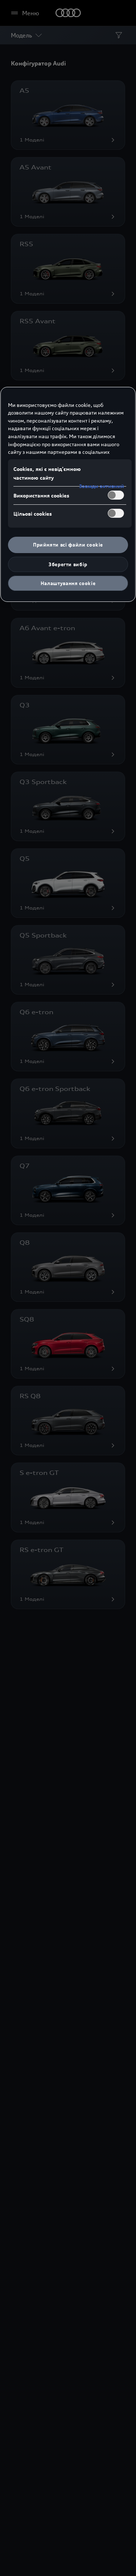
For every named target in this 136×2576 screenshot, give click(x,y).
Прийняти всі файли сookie (68, 545)
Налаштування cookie (68, 583)
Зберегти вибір (68, 564)
